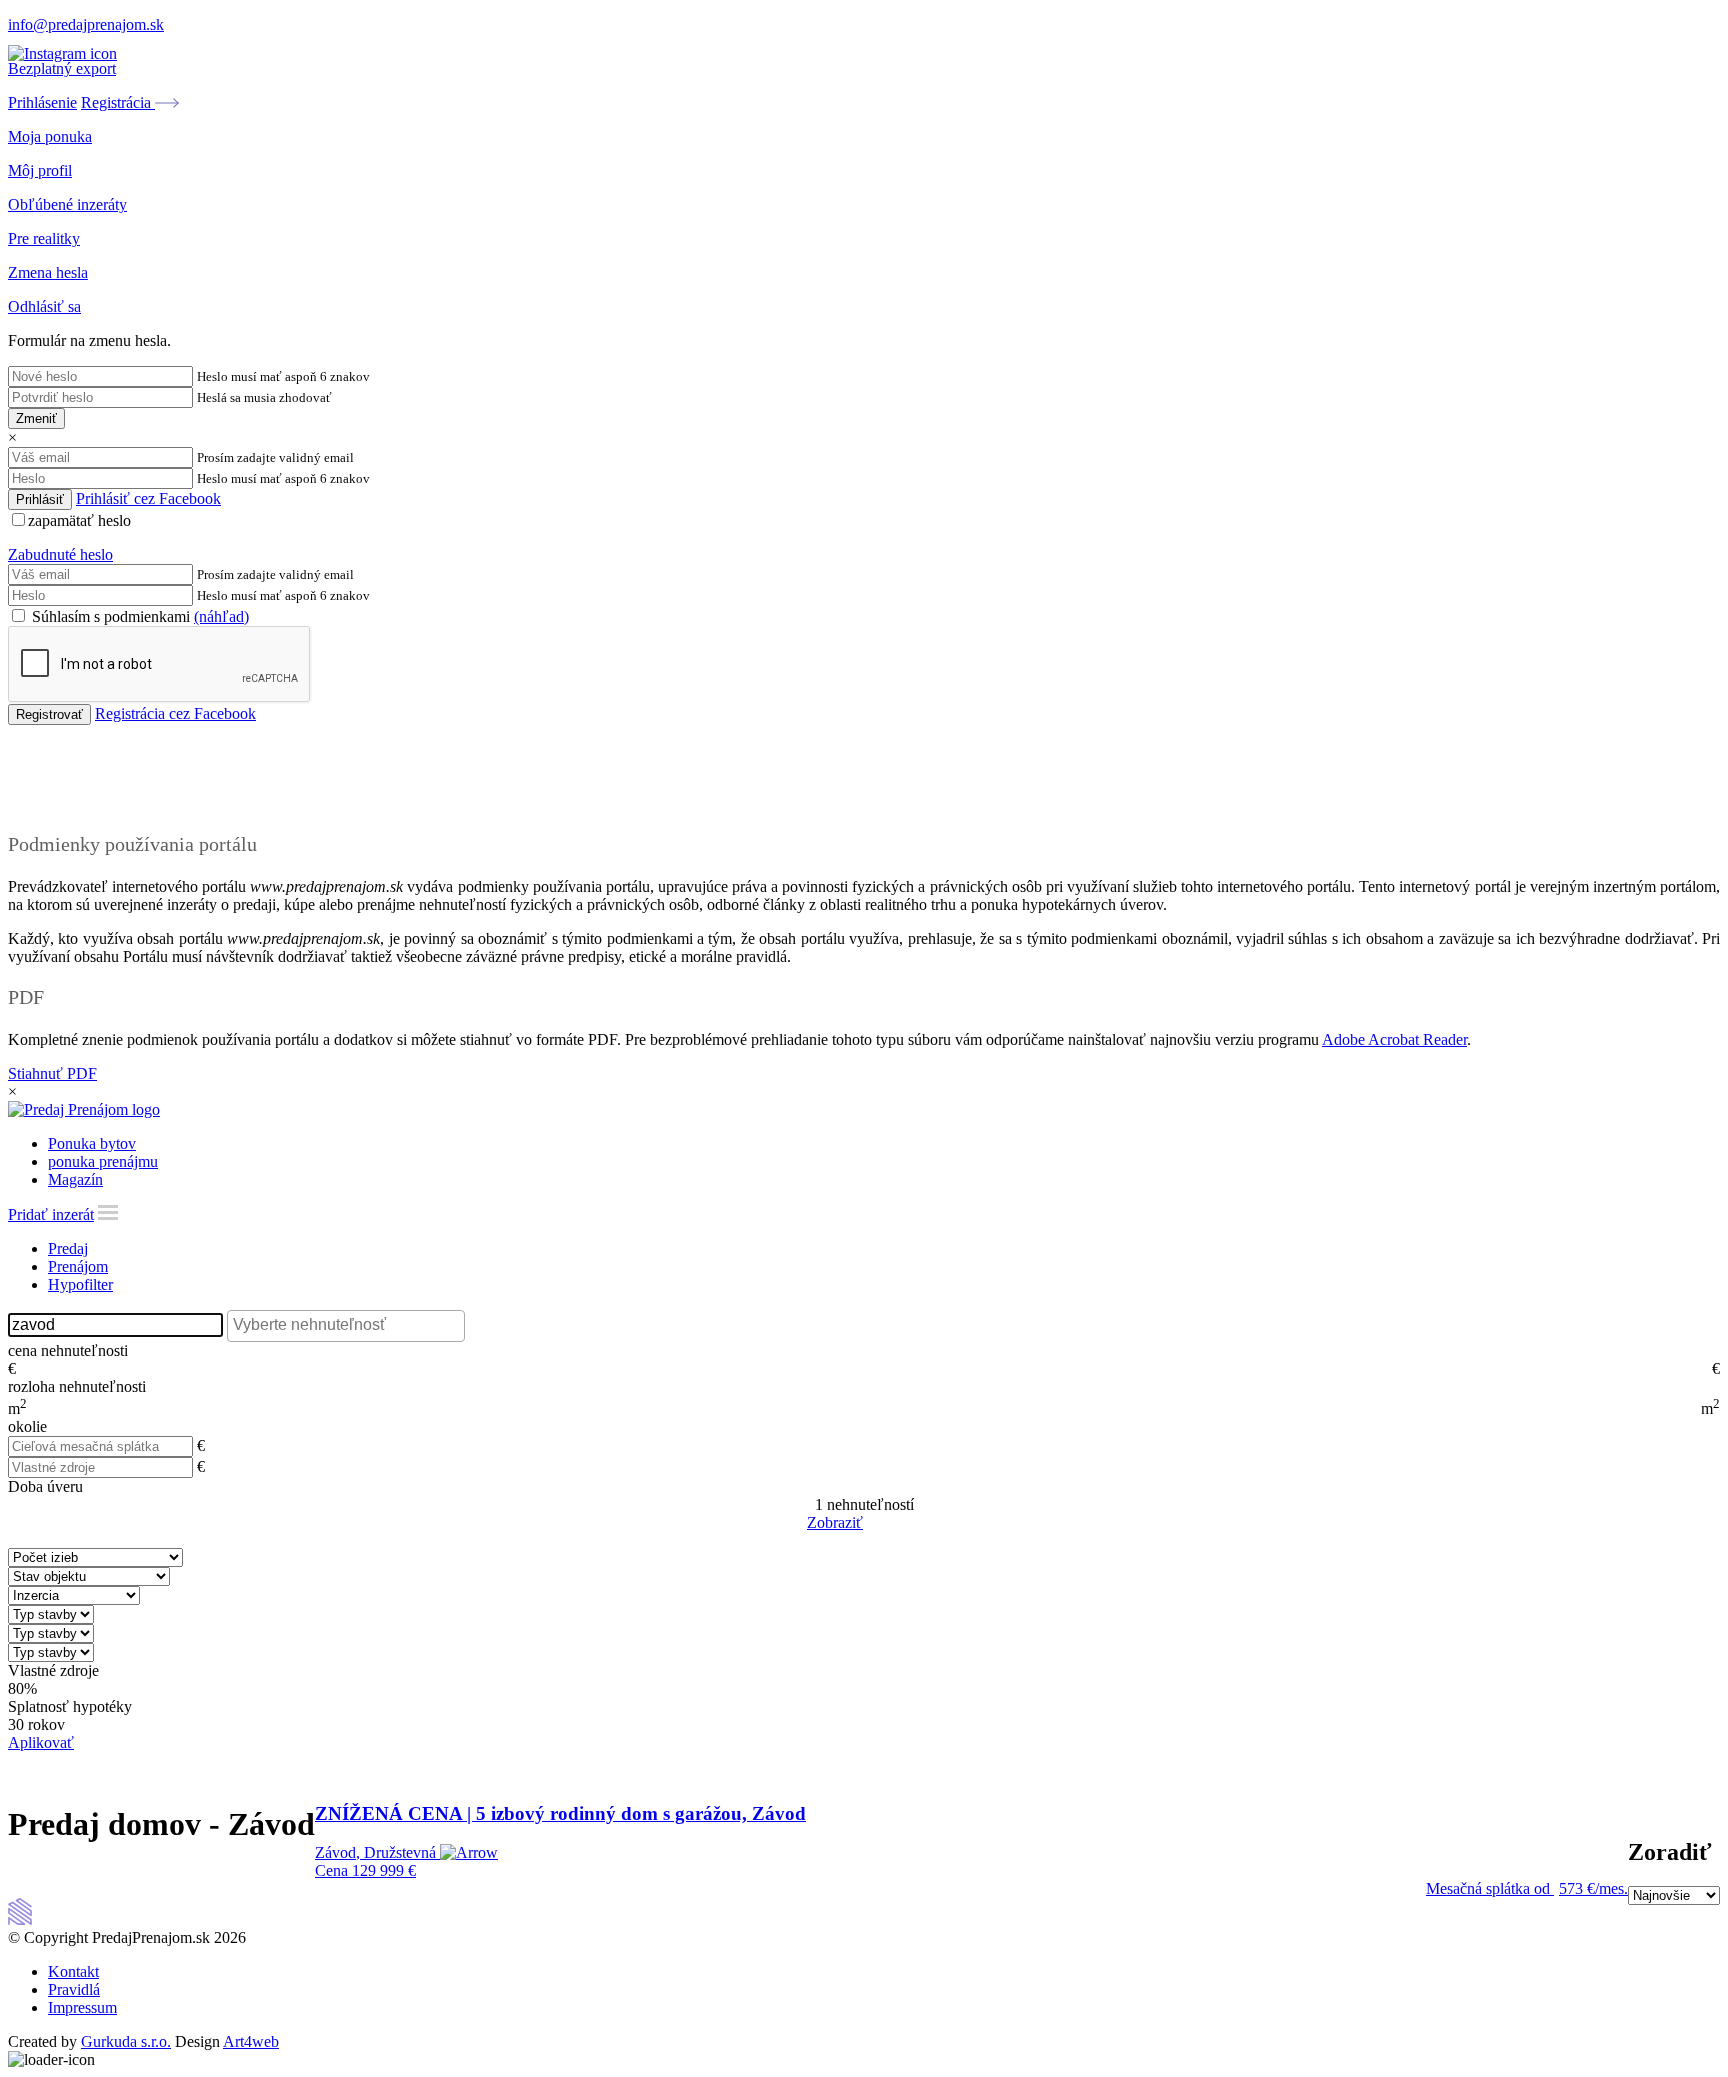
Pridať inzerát (51, 1214)
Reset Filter (894, 1524)
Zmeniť (36, 418)
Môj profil (40, 170)
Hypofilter (80, 1284)
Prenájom (78, 1266)
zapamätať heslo (79, 520)
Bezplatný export (62, 68)
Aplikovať (41, 1742)
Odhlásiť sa (44, 306)
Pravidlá (74, 1989)
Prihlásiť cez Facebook (148, 498)
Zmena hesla (48, 272)
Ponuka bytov (92, 1143)
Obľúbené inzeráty (67, 204)
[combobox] (346, 1326)
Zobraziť (835, 1522)
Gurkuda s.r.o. (126, 2041)
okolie (27, 1426)
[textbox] (351, 1325)
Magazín (75, 1179)
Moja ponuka (50, 136)
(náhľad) (221, 616)
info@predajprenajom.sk (86, 24)
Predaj (68, 1248)
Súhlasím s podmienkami (138, 616)
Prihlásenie (42, 102)
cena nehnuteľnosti (68, 1350)
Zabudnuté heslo (60, 554)
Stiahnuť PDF (52, 1073)
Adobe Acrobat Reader (1394, 1039)
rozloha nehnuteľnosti (77, 1386)
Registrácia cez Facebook (175, 713)
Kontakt (73, 1971)
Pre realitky (44, 238)
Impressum (82, 2007)
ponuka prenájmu (103, 1161)
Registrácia (118, 102)
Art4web (251, 2041)
